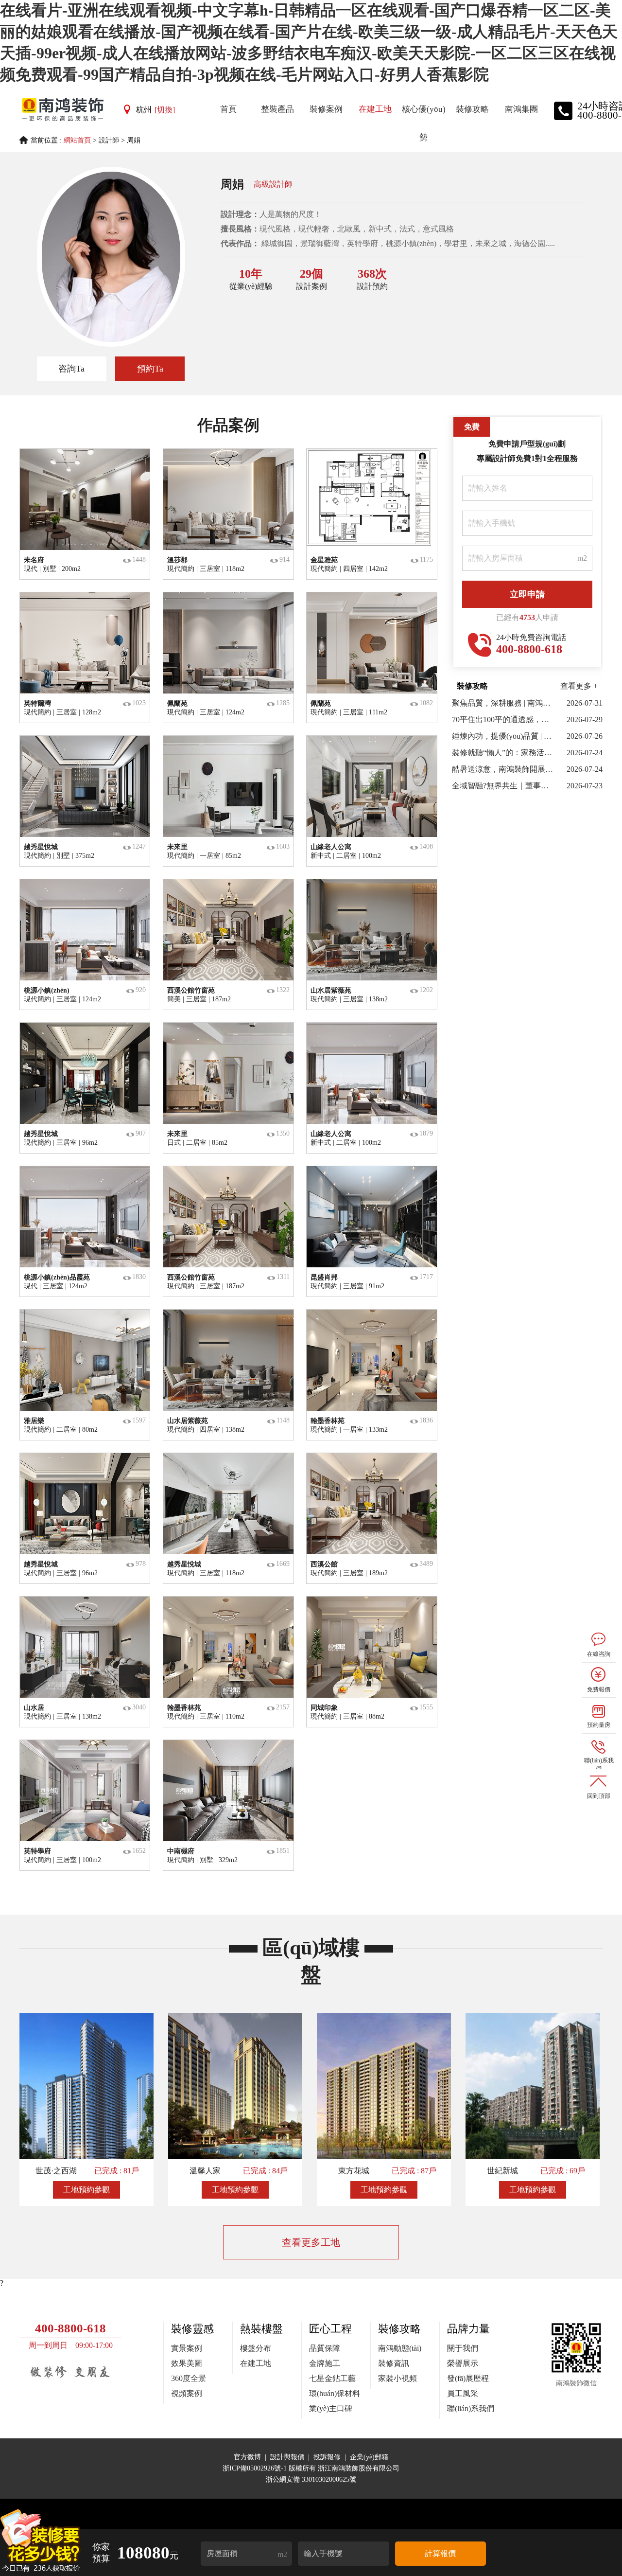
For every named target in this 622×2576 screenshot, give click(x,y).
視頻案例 (187, 2393)
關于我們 (463, 2348)
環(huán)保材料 (335, 2393)
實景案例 (187, 2348)
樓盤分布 (256, 2348)
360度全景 (189, 2378)
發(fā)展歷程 (468, 2378)
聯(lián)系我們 (471, 2408)
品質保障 (325, 2348)
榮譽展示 (463, 2363)
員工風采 (463, 2393)
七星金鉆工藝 (332, 2378)
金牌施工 (325, 2363)
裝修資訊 (394, 2363)
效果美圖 (187, 2363)
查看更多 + (579, 686)
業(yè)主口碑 (331, 2408)
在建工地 (256, 2363)
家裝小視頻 (397, 2378)
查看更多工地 (311, 2242)
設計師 (109, 140)
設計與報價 (287, 2457)
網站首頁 (77, 140)
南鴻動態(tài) (400, 2348)
